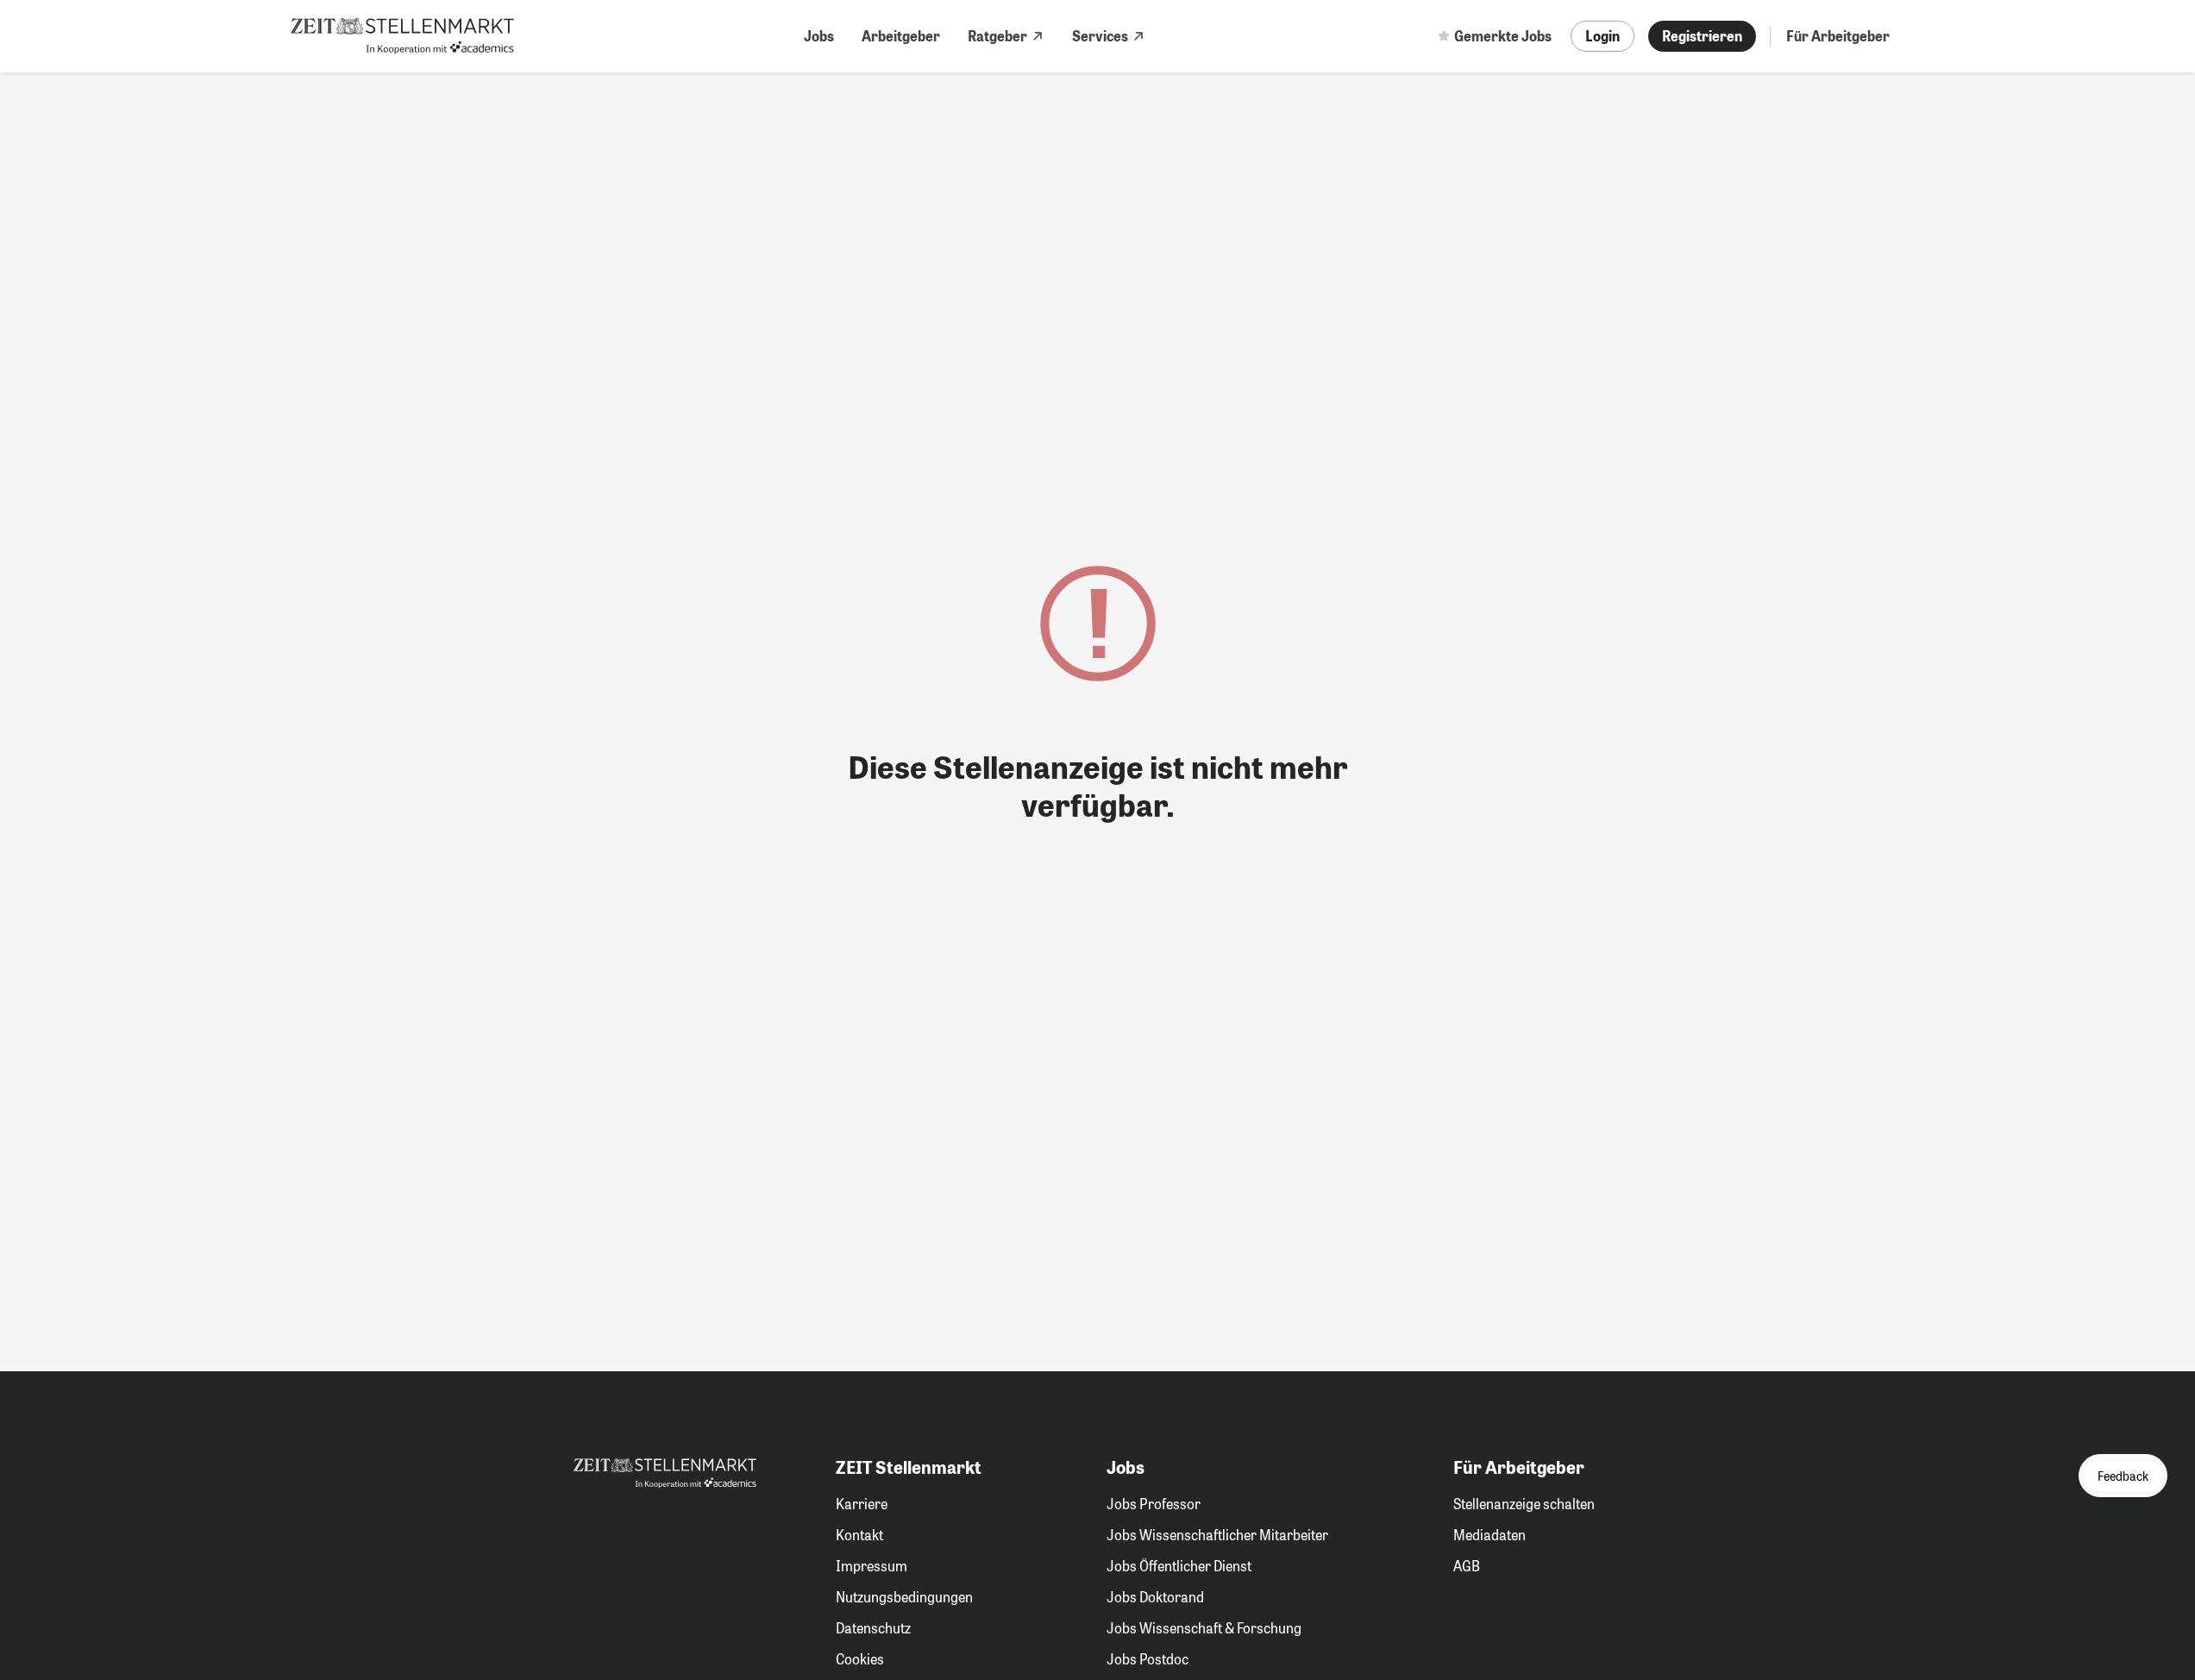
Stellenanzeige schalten (1524, 1504)
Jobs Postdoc (1148, 1659)
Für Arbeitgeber (1838, 36)
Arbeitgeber (901, 36)
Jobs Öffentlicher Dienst (1179, 1566)
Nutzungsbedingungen (904, 1597)
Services (1100, 36)
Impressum (872, 1566)
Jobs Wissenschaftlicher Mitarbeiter (1217, 1535)
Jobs (819, 36)
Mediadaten (1489, 1535)
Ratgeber (997, 36)
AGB (1467, 1566)
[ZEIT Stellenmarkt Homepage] (402, 36)
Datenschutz (873, 1628)
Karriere (862, 1504)
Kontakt (859, 1535)
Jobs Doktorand (1155, 1597)
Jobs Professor (1154, 1504)
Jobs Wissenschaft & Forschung (1204, 1628)
